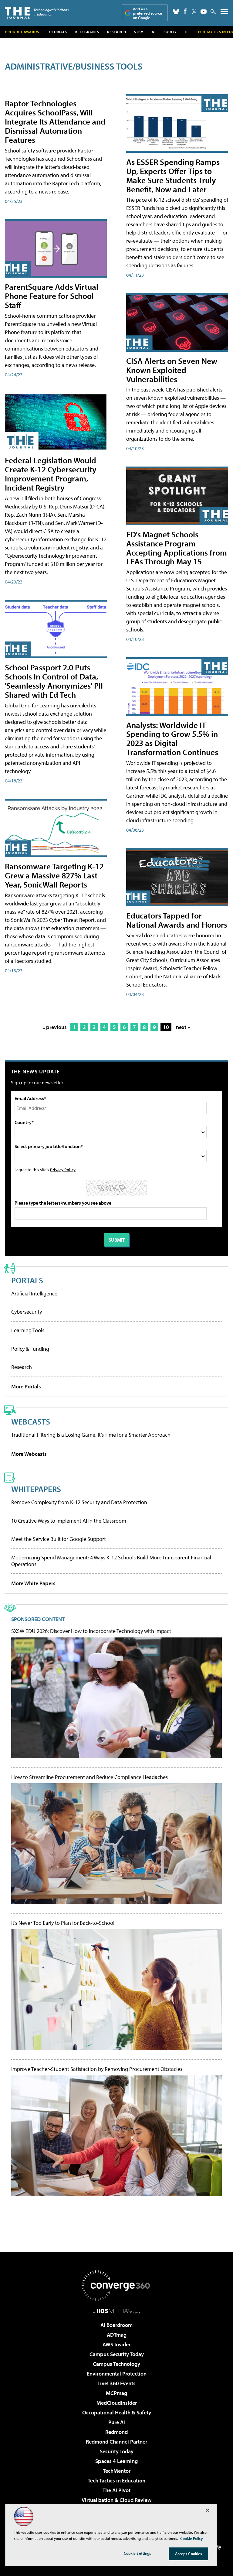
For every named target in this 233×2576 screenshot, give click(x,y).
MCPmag (116, 2393)
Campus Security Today (117, 2354)
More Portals (26, 1386)
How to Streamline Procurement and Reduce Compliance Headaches (89, 1777)
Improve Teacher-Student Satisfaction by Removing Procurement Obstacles (97, 2069)
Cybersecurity (27, 1312)
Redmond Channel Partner (116, 2442)
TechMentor (117, 2471)
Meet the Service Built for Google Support (59, 1539)
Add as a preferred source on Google (147, 13)
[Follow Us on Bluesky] (176, 12)
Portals (27, 1280)
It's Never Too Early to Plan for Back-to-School (63, 1923)
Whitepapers (36, 1489)
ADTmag (117, 2335)
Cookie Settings (137, 2553)
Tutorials (57, 32)
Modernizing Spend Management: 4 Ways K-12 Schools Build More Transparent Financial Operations (111, 1561)
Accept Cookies (189, 2554)
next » (183, 1027)
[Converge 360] (116, 2286)
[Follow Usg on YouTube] (204, 12)
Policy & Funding (30, 1349)
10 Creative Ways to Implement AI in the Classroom (69, 1521)
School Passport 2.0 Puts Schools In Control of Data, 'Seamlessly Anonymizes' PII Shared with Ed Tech (54, 681)
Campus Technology (116, 2364)
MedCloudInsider (117, 2403)
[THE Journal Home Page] (37, 12)
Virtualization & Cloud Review (116, 2500)
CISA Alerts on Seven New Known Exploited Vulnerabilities (172, 370)
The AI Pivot (116, 2490)
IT (186, 32)
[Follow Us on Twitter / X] (194, 12)
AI (154, 32)
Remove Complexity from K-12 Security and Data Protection (79, 1502)
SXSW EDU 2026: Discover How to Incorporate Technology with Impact (91, 1631)
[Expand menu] (224, 13)
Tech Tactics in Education (116, 2480)
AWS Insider (116, 2344)
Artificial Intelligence (34, 1293)
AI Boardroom (116, 2325)
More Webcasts (29, 1454)
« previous (55, 1027)
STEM (139, 32)
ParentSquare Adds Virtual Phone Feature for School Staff (52, 296)
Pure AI (117, 2422)
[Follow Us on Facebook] (185, 11)
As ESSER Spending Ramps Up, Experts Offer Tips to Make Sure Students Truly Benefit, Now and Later (173, 175)
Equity (170, 32)
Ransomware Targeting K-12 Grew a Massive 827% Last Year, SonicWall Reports (54, 875)
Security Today (117, 2451)
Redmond (116, 2432)
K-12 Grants (87, 32)
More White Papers (33, 1583)
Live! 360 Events (116, 2383)
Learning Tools (28, 1330)
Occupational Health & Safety (117, 2412)
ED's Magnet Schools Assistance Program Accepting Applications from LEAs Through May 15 (177, 548)
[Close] (208, 2510)
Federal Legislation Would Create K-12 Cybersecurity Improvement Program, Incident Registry (51, 474)
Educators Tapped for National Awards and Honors (177, 920)
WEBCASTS (31, 1421)
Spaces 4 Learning (116, 2461)
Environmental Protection (117, 2374)
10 (166, 1027)
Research (117, 32)
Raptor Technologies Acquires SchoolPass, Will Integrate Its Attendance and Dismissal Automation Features (55, 121)
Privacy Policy (63, 1170)
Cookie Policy (192, 2538)
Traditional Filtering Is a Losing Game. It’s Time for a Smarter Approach (91, 1435)
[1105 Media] (117, 2311)
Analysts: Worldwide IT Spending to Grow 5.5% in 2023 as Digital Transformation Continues (172, 739)
